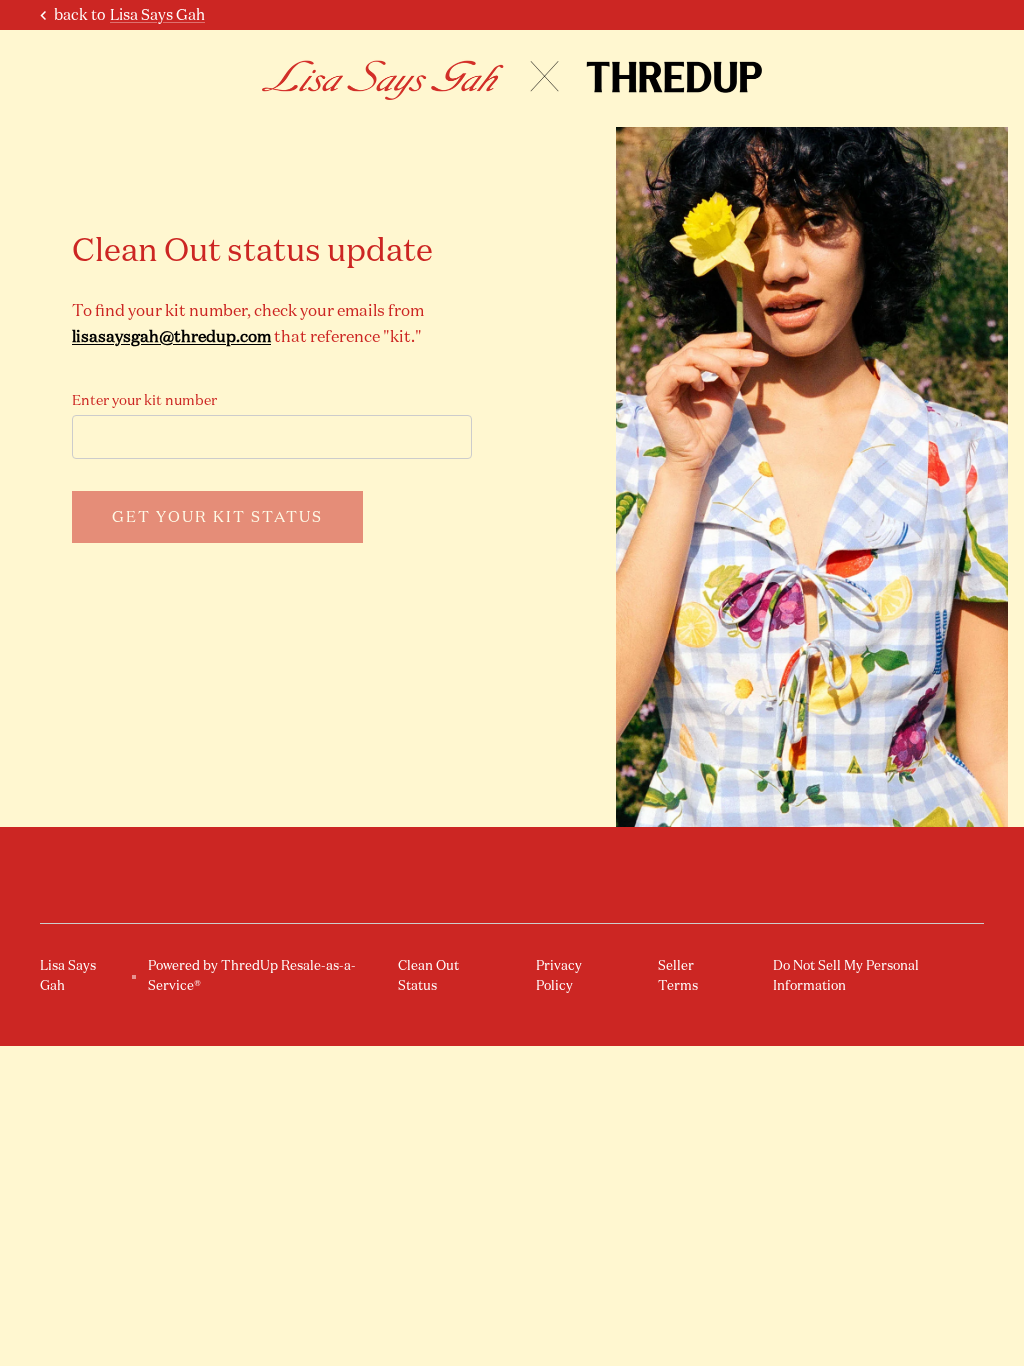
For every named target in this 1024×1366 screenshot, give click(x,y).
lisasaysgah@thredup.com (171, 336)
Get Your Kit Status (217, 516)
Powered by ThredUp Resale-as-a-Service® (252, 975)
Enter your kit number (144, 400)
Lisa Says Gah (157, 14)
